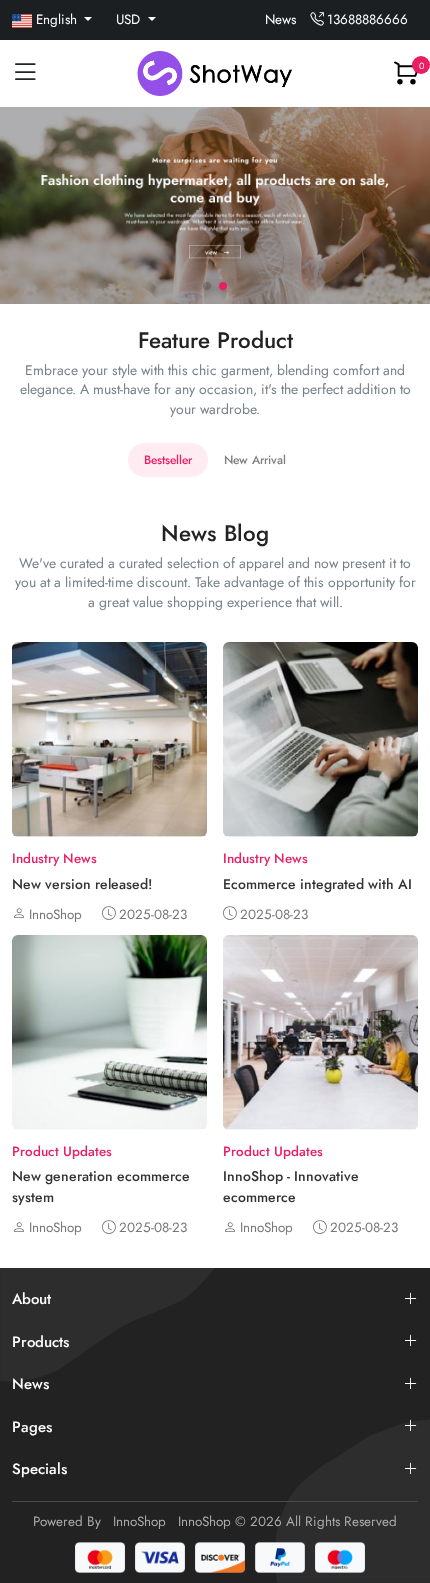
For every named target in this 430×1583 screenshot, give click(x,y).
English (56, 19)
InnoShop (139, 1521)
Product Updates (62, 1151)
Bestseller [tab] (168, 460)
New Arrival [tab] (255, 460)
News (280, 19)
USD (130, 19)
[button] (207, 286)
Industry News (54, 858)
